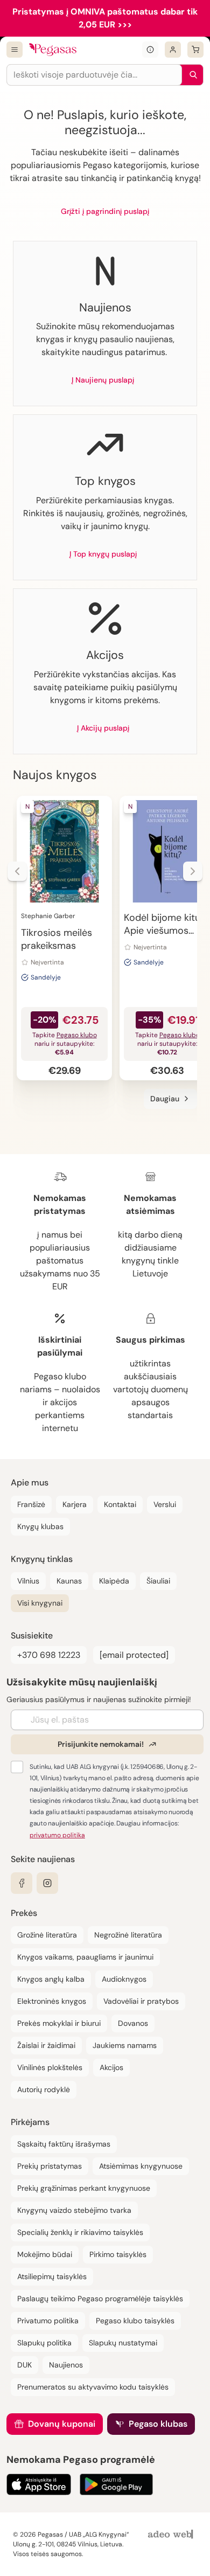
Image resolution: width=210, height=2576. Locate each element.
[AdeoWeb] (172, 2535)
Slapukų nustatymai (123, 2343)
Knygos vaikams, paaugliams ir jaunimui (85, 1957)
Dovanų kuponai (62, 2424)
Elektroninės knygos (52, 2001)
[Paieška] (191, 75)
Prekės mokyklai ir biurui (59, 2023)
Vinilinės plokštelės (50, 2067)
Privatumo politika (48, 2321)
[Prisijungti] (173, 50)
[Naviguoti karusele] (17, 871)
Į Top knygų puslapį (103, 554)
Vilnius (28, 1581)
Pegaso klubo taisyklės (135, 2321)
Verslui (165, 1504)
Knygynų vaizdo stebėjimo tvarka (74, 2210)
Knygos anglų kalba (51, 1979)
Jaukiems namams (125, 2045)
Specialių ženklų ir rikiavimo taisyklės (80, 2232)
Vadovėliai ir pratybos (141, 2001)
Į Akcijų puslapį (103, 728)
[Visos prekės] (15, 50)
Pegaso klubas (158, 2424)
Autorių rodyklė (44, 2089)
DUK (24, 2365)
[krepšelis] (195, 50)
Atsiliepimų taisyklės (52, 2276)
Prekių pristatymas (50, 2166)
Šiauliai (158, 1581)
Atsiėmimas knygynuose (141, 2166)
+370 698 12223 (49, 1655)
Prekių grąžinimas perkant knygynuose (84, 2188)
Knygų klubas (40, 1526)
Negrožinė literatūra (128, 1935)
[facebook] (22, 1883)
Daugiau (165, 1099)
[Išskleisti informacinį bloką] (150, 50)
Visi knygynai (40, 1603)
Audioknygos (124, 1979)
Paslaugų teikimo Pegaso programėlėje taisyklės (100, 2299)
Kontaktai (120, 1504)
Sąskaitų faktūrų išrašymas (64, 2144)
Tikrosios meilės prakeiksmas (57, 939)
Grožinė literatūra (47, 1935)
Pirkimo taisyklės (118, 2254)
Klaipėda (114, 1581)
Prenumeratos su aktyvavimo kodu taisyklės (93, 2387)
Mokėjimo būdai (45, 2254)
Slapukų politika (44, 2343)
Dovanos (133, 2023)
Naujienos (66, 2365)
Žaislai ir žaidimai (46, 2045)
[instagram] (47, 1883)
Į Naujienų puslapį (103, 380)
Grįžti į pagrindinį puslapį (105, 211)
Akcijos (111, 2067)
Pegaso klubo (77, 1035)
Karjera (75, 1504)
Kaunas (69, 1581)
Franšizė (31, 1504)
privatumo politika (57, 1835)
